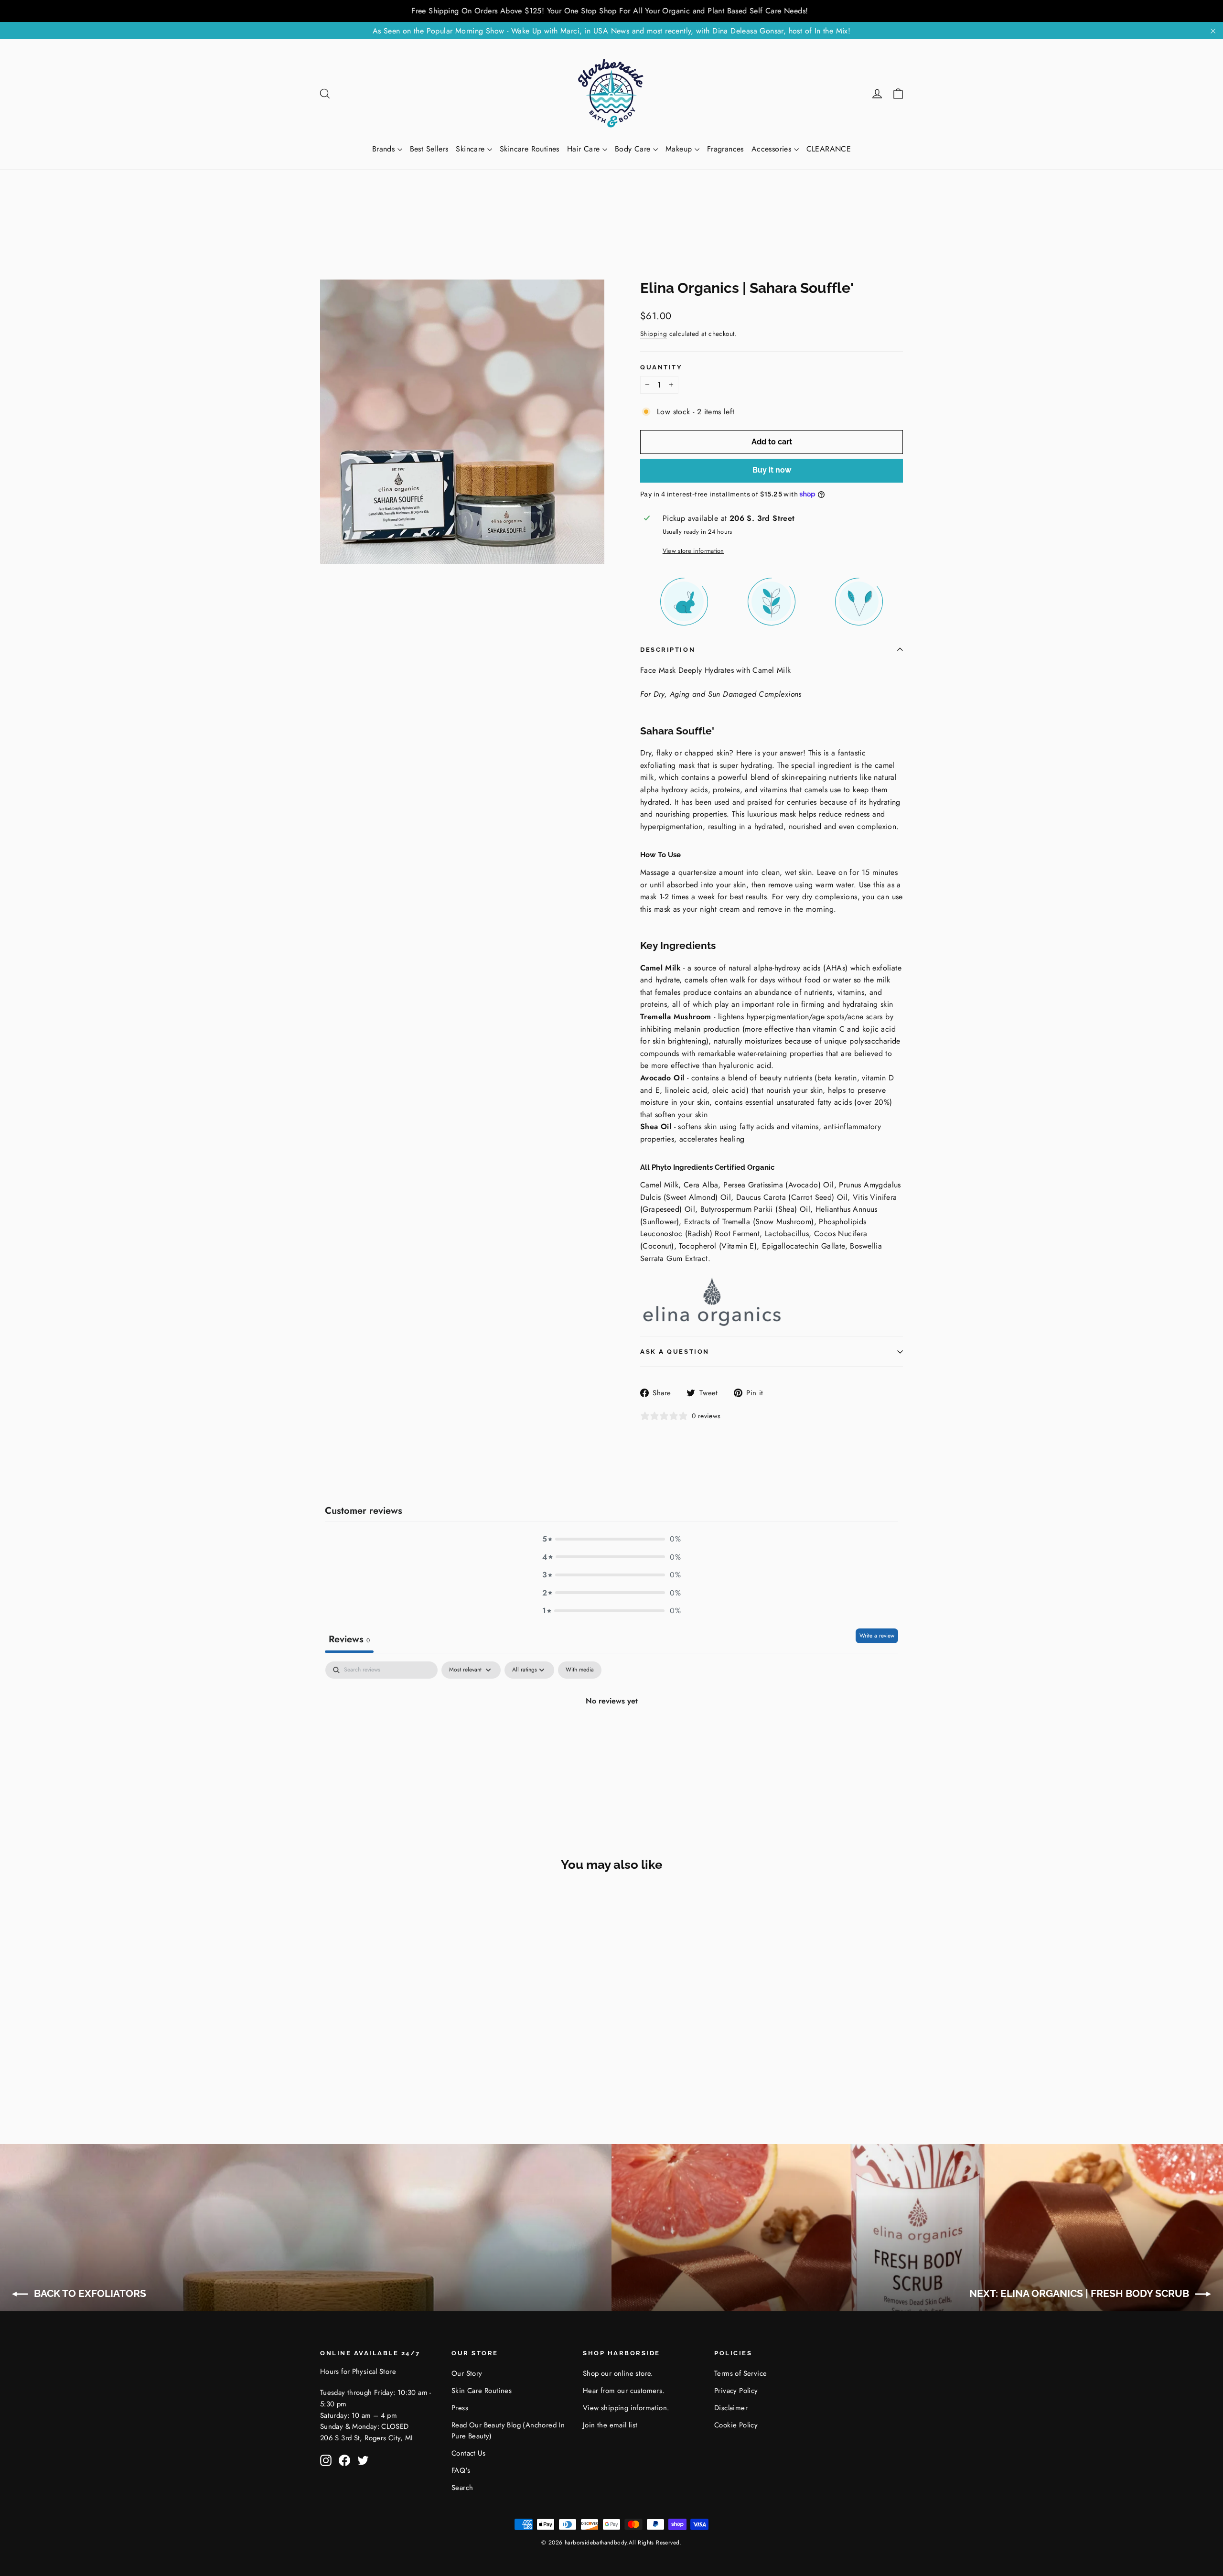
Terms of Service (740, 2373)
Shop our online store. (618, 2373)
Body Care (634, 149)
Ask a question (675, 1352)
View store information (693, 551)
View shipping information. (626, 2408)
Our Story (467, 2373)
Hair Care (585, 149)
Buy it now (772, 470)
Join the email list (610, 2425)
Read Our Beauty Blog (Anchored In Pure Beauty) (508, 2431)
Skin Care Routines (482, 2391)
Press (460, 2408)
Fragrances (725, 149)
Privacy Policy (736, 2391)
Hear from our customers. (624, 2391)
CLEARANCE (829, 149)
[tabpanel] (611, 1733)
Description (668, 650)
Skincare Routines (530, 149)
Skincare (472, 149)
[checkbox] (580, 1670)
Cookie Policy (736, 2425)
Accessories (773, 149)
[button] (611, 1539)
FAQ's (461, 2470)
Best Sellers (429, 149)
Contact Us (468, 2453)
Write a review (877, 1636)
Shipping (654, 334)
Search (462, 2488)
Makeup (680, 149)
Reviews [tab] (349, 1639)
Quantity (661, 367)
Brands (385, 149)
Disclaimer (731, 2408)
